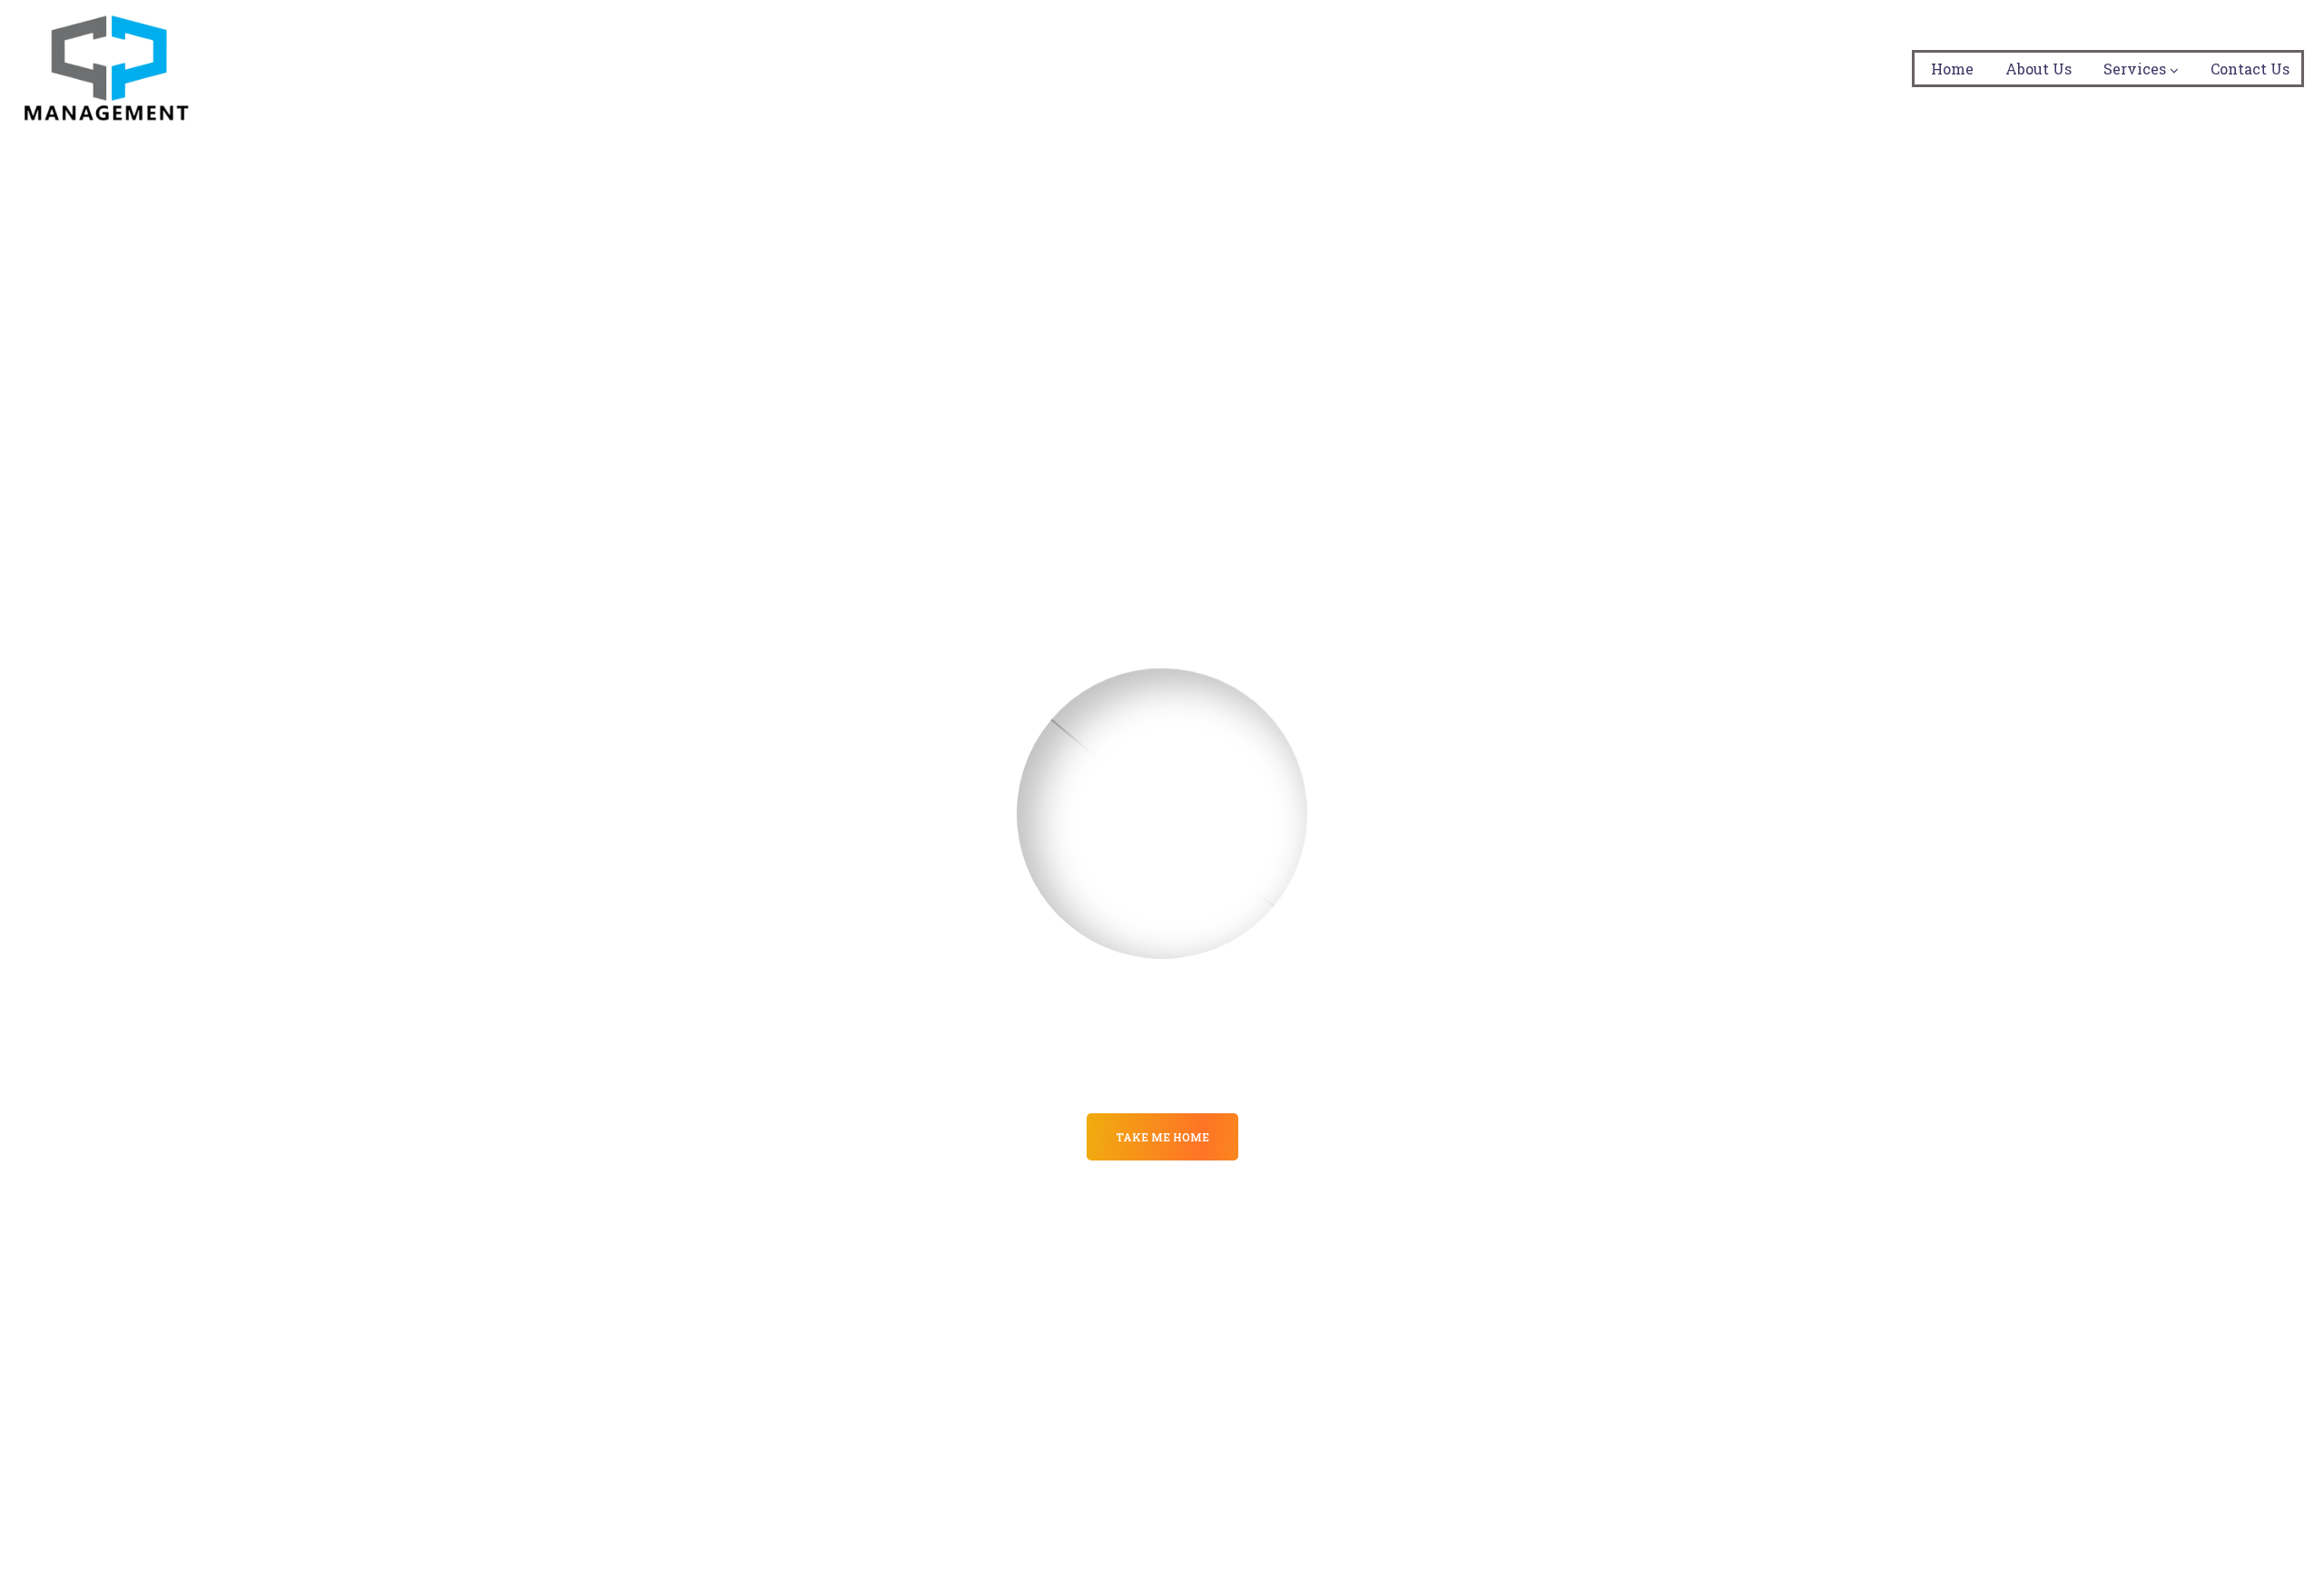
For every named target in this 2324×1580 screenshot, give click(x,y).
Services (2135, 69)
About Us (2038, 69)
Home (1952, 69)
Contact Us (2250, 69)
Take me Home (1162, 1137)
